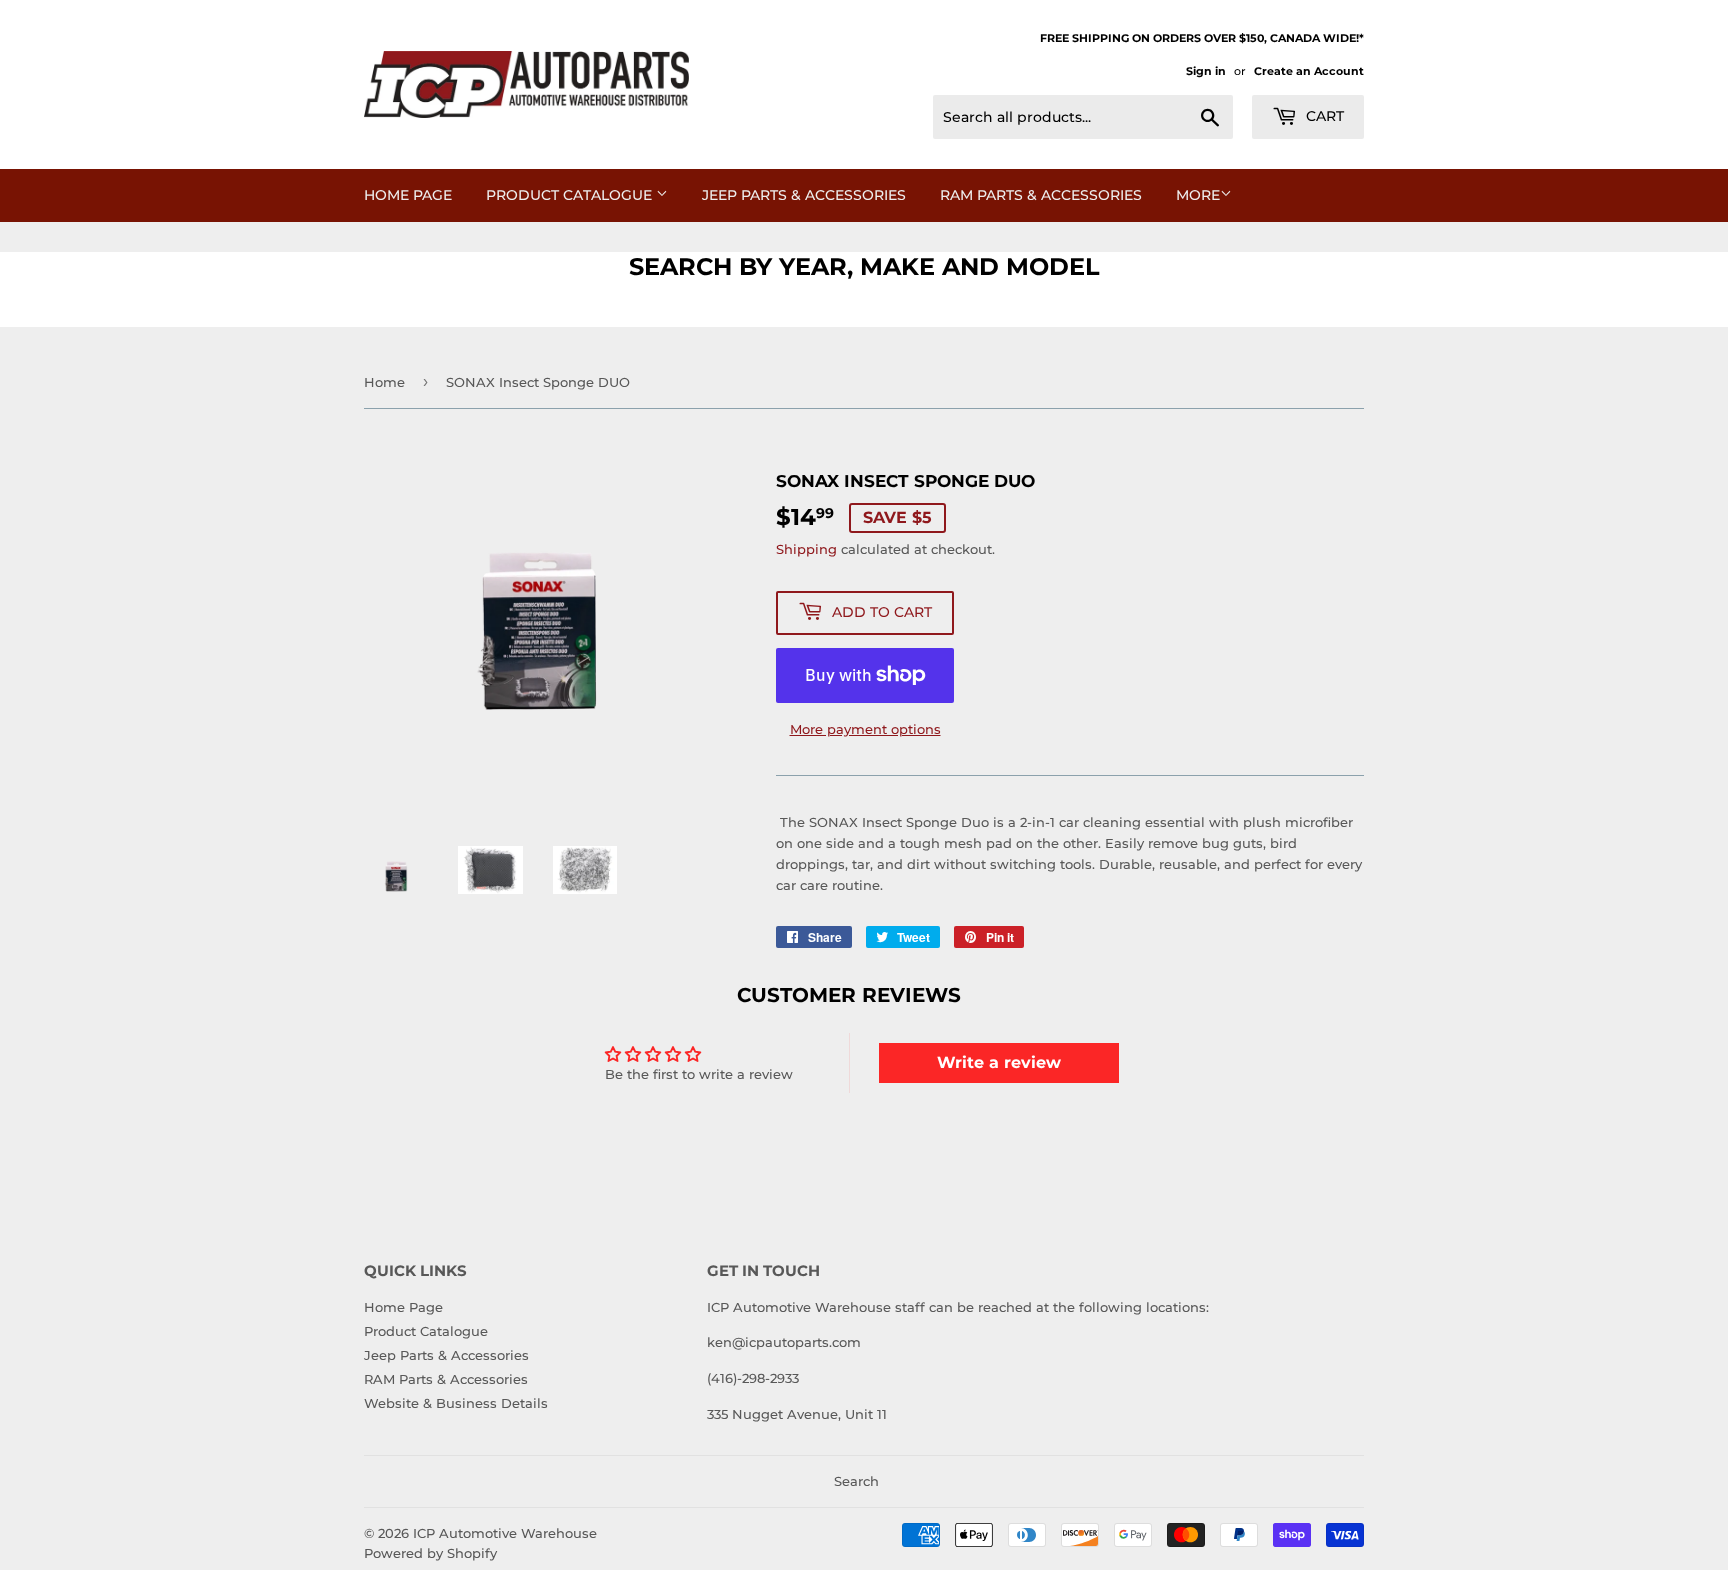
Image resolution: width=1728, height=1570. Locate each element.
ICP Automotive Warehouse (505, 1533)
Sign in (1206, 71)
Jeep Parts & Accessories (804, 195)
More (1198, 195)
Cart (1323, 116)
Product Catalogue (571, 195)
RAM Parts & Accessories (1041, 195)
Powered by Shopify (430, 1553)
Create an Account (1309, 71)
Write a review (999, 1062)
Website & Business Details (456, 1403)
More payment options (865, 729)
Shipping (806, 549)
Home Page (408, 195)
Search (856, 1481)
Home (384, 382)
